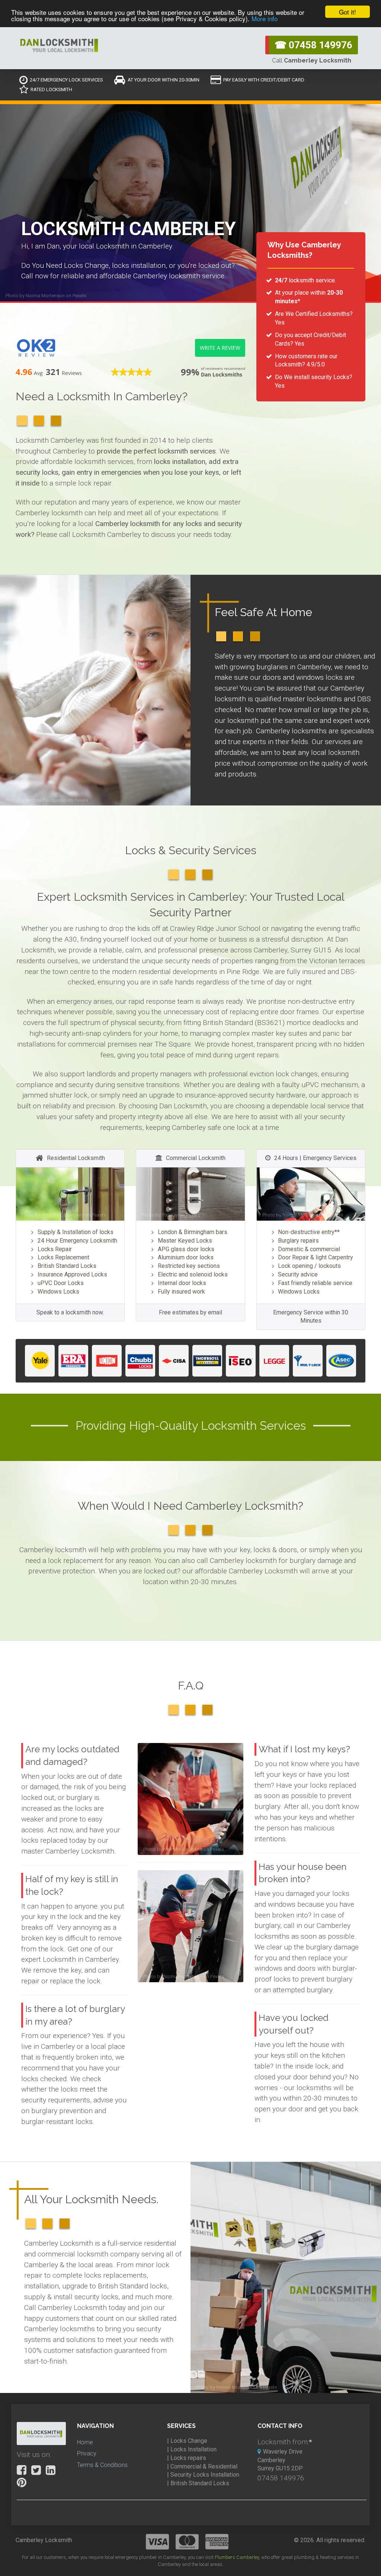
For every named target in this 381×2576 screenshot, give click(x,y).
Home (85, 2442)
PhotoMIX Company (63, 1215)
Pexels (79, 296)
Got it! (348, 12)
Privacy (87, 2453)
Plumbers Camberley (237, 2557)
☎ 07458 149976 (313, 45)
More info (265, 18)
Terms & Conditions (102, 2465)
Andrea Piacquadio (46, 800)
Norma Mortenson (45, 296)
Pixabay (170, 1215)
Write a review (220, 348)
